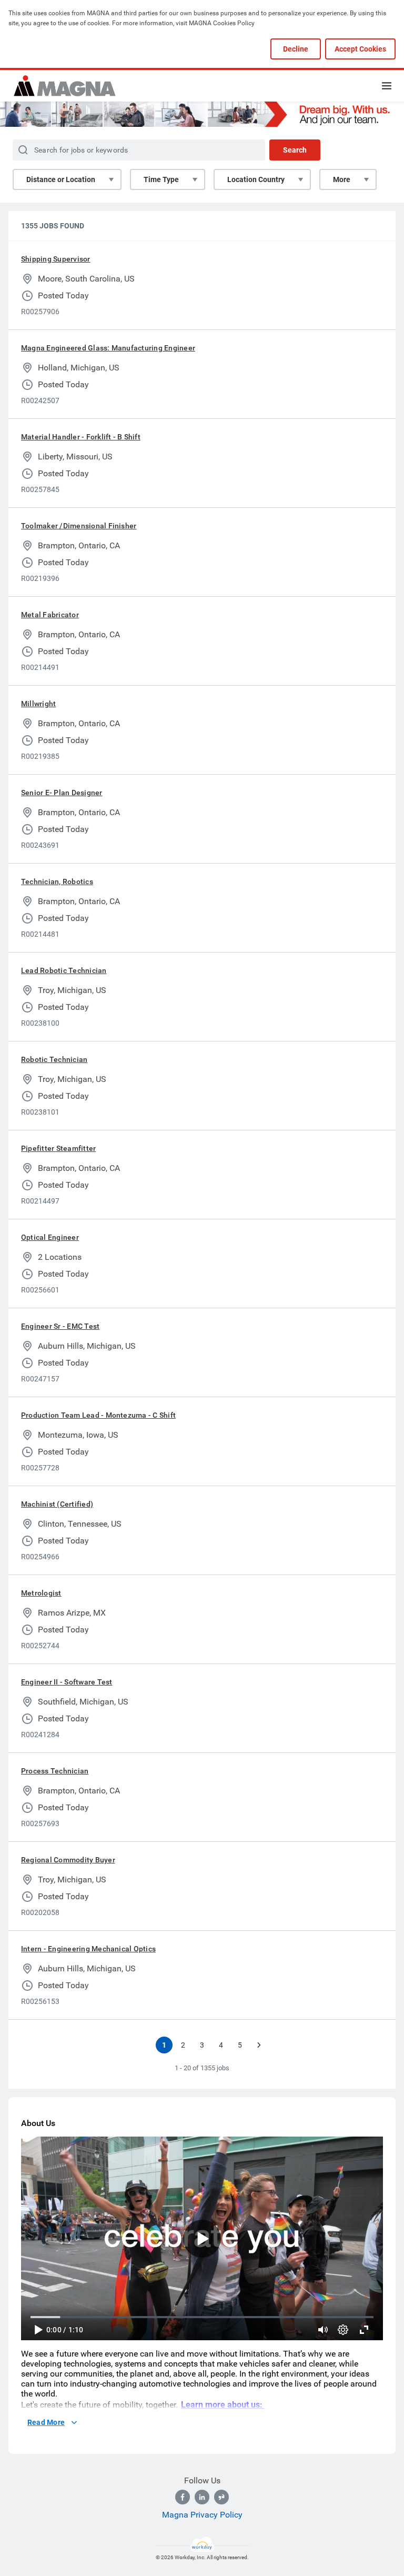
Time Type (161, 179)
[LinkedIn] (202, 2497)
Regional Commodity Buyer (68, 1860)
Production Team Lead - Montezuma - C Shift (98, 1415)
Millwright (38, 704)
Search (295, 150)
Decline (296, 49)
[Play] (38, 2330)
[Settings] (343, 2330)
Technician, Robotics (57, 881)
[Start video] (202, 2238)
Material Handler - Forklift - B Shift (81, 437)
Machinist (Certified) (57, 1504)
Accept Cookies (360, 49)
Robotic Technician (54, 1059)
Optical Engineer (50, 1237)
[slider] (323, 2330)
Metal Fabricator (50, 615)
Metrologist (41, 1593)
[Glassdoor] (221, 2497)
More (342, 179)
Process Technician (55, 1771)
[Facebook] (183, 2497)
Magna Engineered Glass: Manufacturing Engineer (108, 348)
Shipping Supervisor (56, 259)
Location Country (256, 179)
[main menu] (387, 86)
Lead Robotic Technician (64, 970)
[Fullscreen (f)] (364, 2330)
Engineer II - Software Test (67, 1682)
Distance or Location (61, 179)
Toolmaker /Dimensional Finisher (79, 526)
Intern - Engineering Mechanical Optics (88, 1949)
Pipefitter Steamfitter (58, 1148)
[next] (259, 2045)
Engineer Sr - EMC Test (60, 1326)
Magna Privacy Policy (202, 2515)
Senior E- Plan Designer (62, 793)
